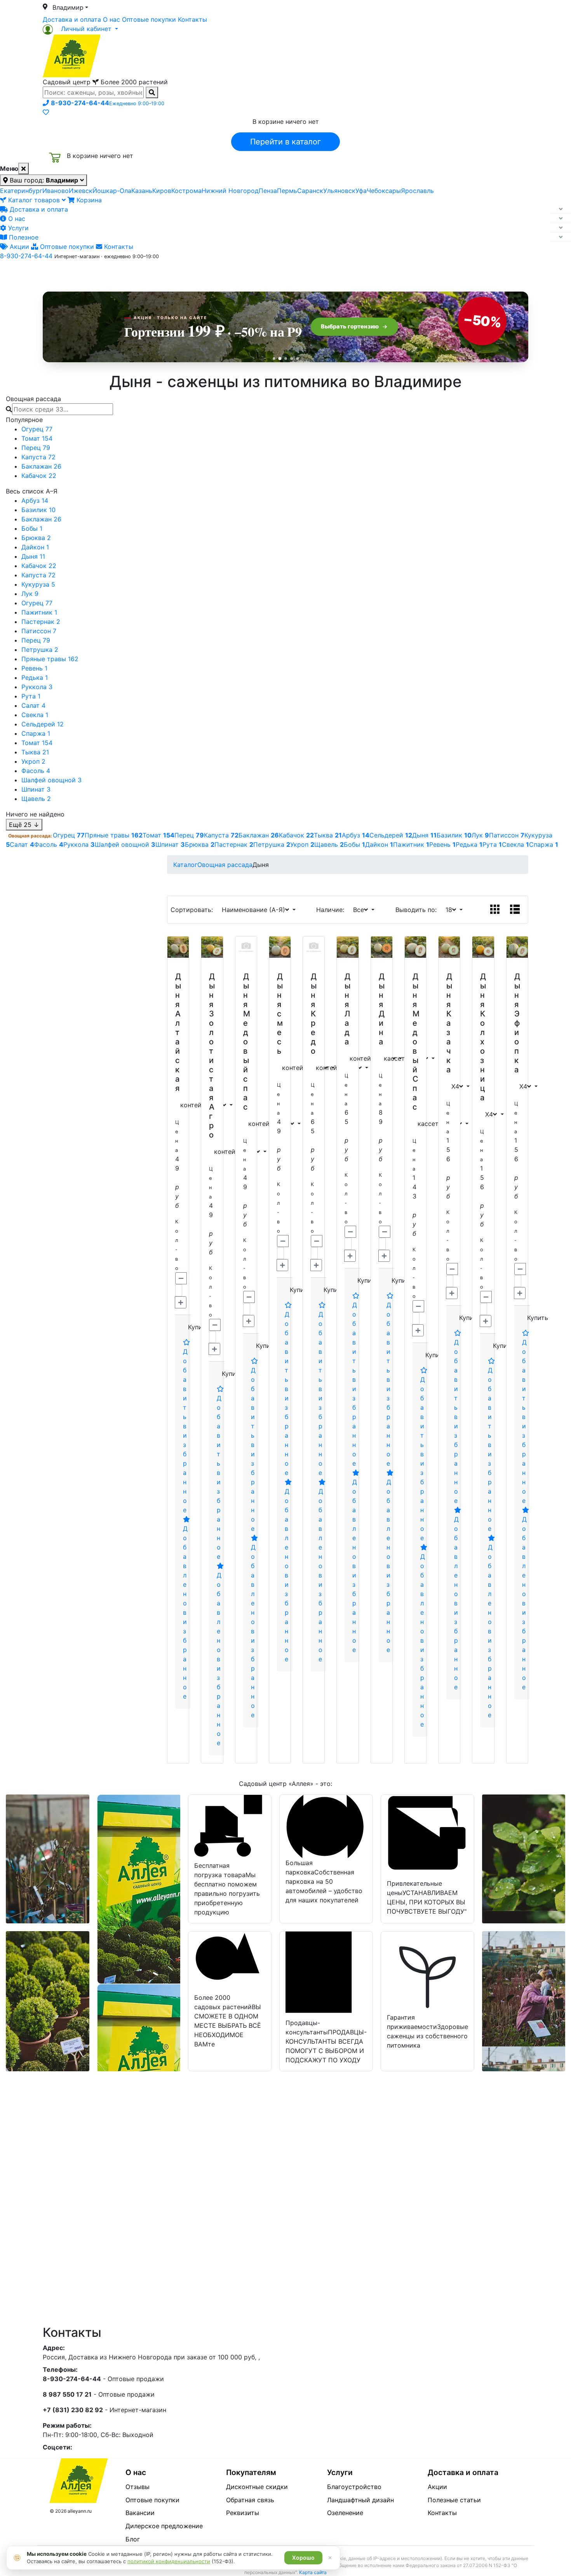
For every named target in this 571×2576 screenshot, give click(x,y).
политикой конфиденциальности (169, 2561)
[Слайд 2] (280, 358)
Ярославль (417, 191)
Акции (18, 247)
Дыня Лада (347, 1009)
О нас (111, 19)
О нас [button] (167, 273)
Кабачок (39, 476)
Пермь (287, 191)
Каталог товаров (34, 200)
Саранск (310, 191)
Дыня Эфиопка (517, 1023)
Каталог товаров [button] (98, 274)
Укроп (33, 761)
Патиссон (39, 631)
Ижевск (81, 191)
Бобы (32, 528)
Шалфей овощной (51, 780)
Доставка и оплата (72, 19)
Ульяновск (339, 191)
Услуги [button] (321, 273)
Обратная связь (250, 2500)
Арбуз (35, 500)
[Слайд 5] (297, 359)
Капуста (38, 457)
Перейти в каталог (285, 142)
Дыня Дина (382, 1009)
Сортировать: (194, 910)
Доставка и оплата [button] (243, 273)
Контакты (192, 19)
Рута (31, 696)
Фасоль (36, 771)
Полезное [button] (383, 273)
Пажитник (39, 612)
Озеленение (345, 2513)
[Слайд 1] (274, 359)
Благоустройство (354, 2487)
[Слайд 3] (286, 359)
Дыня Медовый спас (247, 1042)
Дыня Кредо (314, 1014)
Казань (142, 191)
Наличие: (332, 910)
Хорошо (303, 2558)
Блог (133, 2539)
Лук (30, 594)
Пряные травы (50, 659)
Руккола (37, 687)
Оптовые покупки (149, 19)
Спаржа (36, 733)
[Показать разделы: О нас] (561, 219)
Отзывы (138, 2487)
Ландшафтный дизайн (360, 2500)
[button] (80, 29)
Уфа (361, 191)
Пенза (268, 191)
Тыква (35, 752)
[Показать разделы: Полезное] (561, 237)
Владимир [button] (68, 7)
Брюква (36, 538)
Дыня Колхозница (483, 1037)
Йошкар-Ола (112, 191)
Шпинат (36, 789)
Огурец (37, 429)
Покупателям (251, 2472)
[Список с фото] (515, 910)
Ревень (34, 668)
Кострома (186, 191)
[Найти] (152, 92)
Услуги (17, 228)
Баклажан (41, 466)
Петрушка (40, 650)
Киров (162, 191)
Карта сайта (313, 2572)
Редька (35, 677)
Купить (198, 1327)
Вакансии (140, 2513)
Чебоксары (384, 191)
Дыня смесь (280, 1014)
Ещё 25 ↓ (24, 825)
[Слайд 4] (292, 359)
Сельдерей (43, 724)
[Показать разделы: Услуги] (561, 228)
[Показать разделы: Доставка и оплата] (561, 209)
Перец (36, 448)
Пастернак (41, 622)
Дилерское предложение (164, 2526)
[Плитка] (495, 910)
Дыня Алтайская (178, 1032)
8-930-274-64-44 (26, 256)
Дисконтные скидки (257, 2487)
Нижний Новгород (230, 191)
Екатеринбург (21, 191)
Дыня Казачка (449, 1023)
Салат (33, 705)
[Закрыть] (24, 168)
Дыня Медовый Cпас (416, 1042)
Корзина (88, 200)
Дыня (33, 556)
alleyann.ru (80, 2511)
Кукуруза (38, 584)
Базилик (38, 510)
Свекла (35, 715)
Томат (37, 438)
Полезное (23, 237)
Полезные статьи (454, 2500)
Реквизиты (243, 2513)
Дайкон (35, 547)
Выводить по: (418, 910)
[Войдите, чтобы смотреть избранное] (46, 112)
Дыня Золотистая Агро (212, 1056)
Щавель (36, 799)
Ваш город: (43, 180)
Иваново (56, 191)
